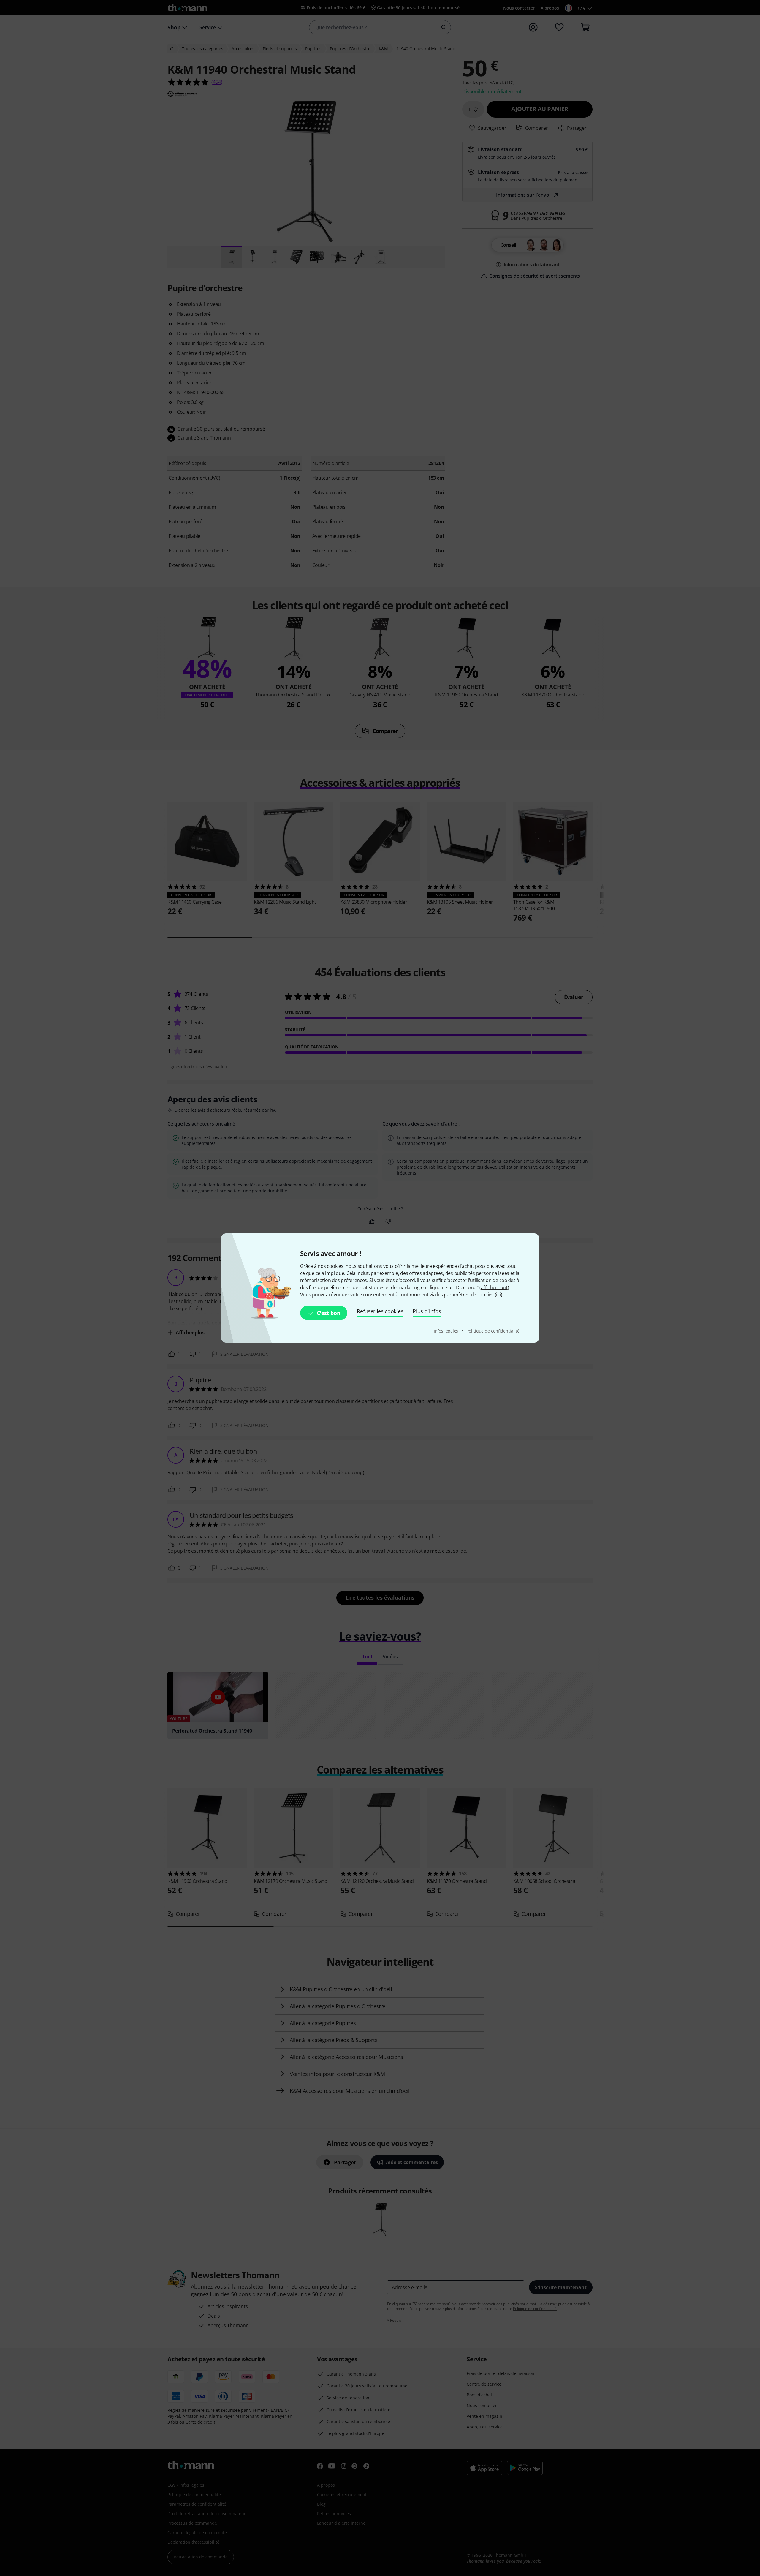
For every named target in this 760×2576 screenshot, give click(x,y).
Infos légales (447, 1331)
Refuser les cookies (380, 1311)
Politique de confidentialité (493, 1331)
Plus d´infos (427, 1311)
